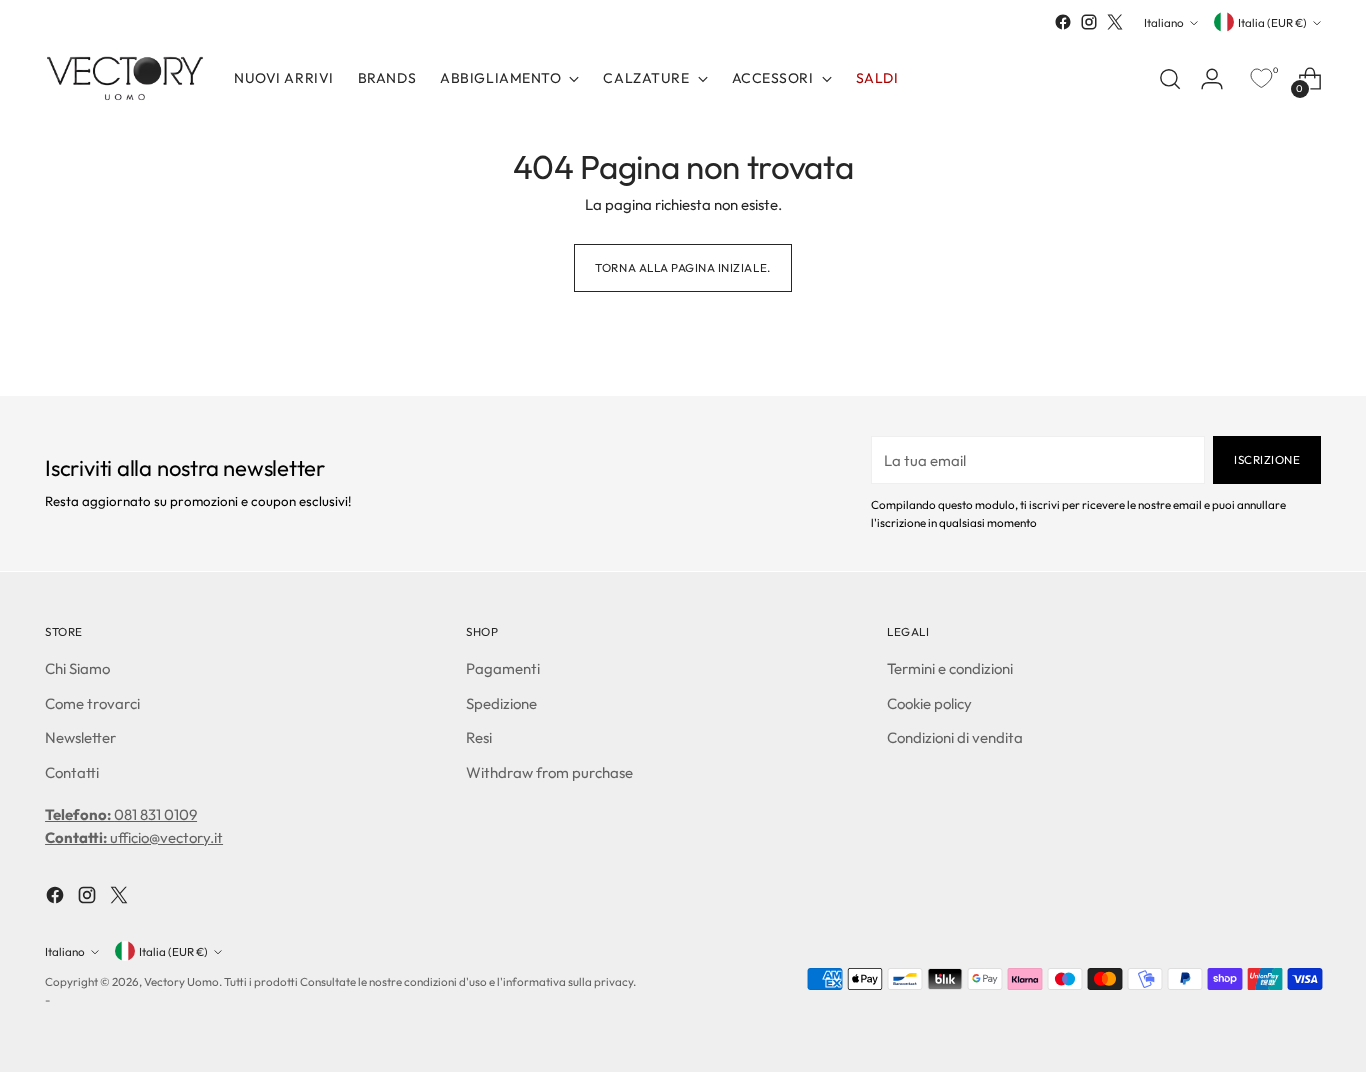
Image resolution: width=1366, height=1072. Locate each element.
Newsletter (80, 737)
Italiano (1164, 22)
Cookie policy (929, 703)
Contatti (72, 772)
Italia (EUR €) (1272, 22)
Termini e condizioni (950, 668)
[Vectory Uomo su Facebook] (1063, 22)
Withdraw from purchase (549, 772)
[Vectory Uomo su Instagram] (1089, 22)
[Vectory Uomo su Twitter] (1115, 22)
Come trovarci (92, 703)
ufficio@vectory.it (134, 837)
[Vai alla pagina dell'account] (1212, 79)
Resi (479, 737)
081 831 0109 (121, 814)
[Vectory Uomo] (125, 78)
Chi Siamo (77, 668)
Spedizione (501, 703)
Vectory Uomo (181, 981)
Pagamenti (503, 668)
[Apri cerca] (1170, 79)
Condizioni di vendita (955, 737)
